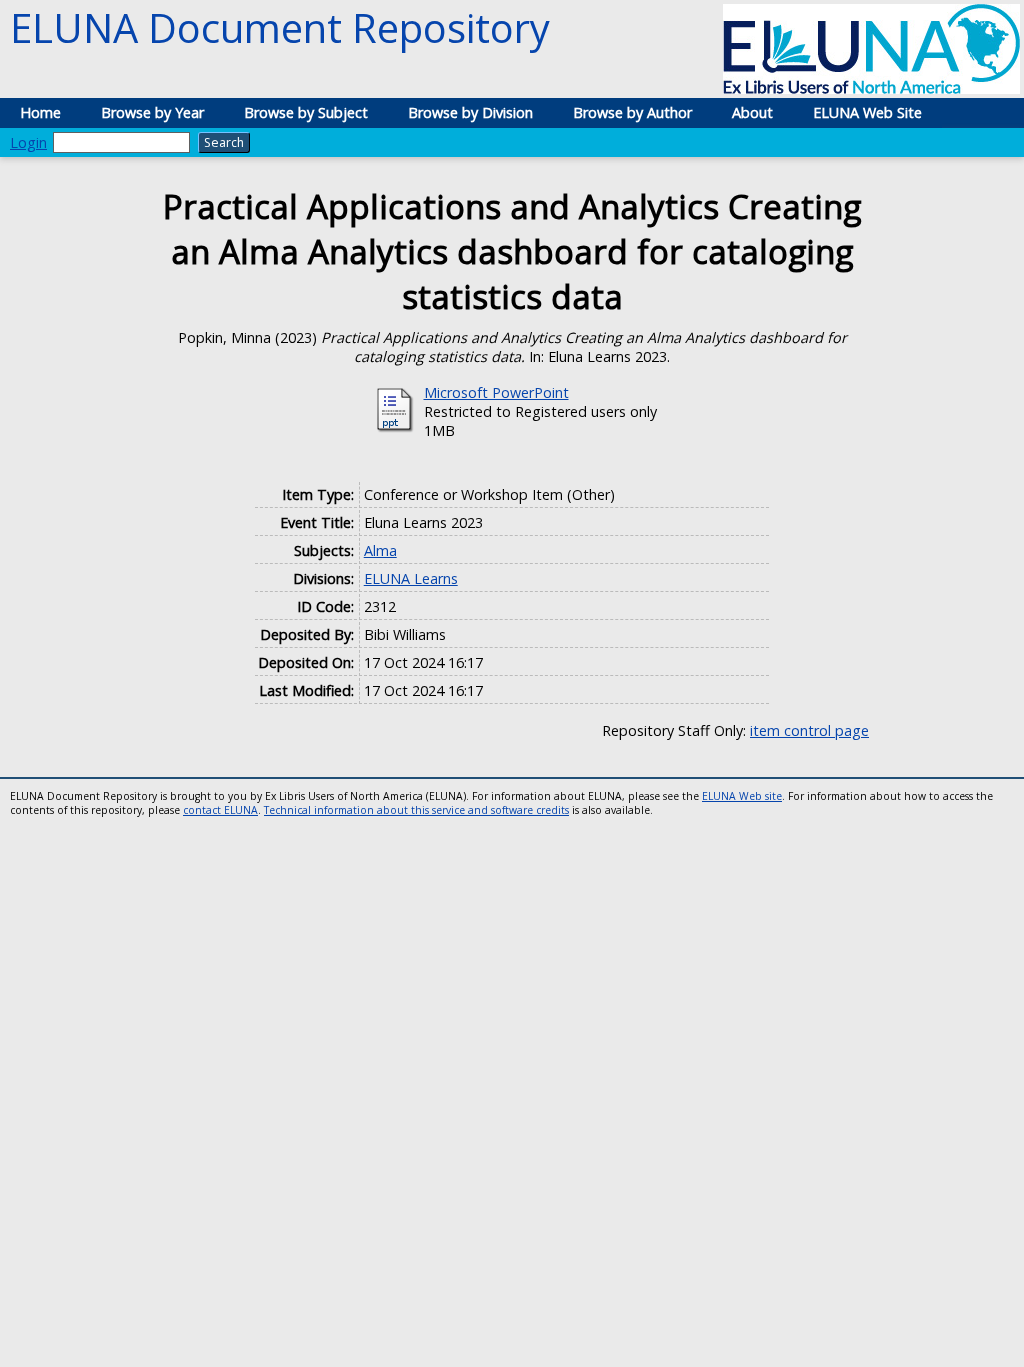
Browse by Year (152, 112)
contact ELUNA (220, 810)
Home (40, 112)
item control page (809, 730)
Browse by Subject (306, 112)
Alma (380, 550)
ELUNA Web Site (867, 112)
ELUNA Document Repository (280, 27)
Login (28, 142)
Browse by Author (632, 112)
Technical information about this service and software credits (416, 810)
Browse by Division (470, 112)
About (752, 112)
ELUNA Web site (742, 796)
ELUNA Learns (411, 578)
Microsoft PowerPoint (496, 392)
